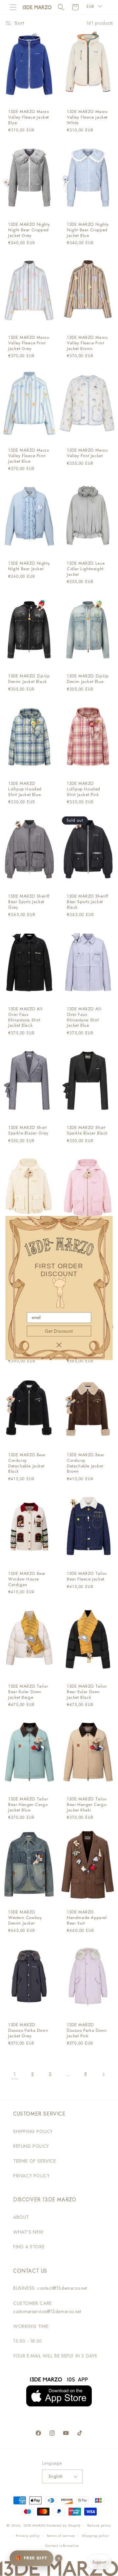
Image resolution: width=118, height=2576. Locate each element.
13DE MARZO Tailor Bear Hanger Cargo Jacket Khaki (87, 1805)
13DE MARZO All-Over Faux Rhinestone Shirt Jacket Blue (84, 1018)
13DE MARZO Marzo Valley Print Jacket (87, 453)
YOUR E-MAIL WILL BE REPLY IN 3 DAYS (55, 2356)
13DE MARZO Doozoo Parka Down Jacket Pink (87, 2031)
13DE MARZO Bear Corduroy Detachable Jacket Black (27, 1464)
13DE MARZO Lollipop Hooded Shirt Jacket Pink (84, 789)
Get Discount (59, 1331)
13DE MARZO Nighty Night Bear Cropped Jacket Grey (29, 230)
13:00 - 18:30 (28, 2341)
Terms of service (61, 2536)
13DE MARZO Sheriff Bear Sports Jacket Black (88, 902)
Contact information (62, 2545)
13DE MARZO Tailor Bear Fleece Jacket (87, 1576)
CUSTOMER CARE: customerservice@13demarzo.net (47, 2307)
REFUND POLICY (31, 2146)
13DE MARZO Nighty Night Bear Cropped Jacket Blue (88, 230)
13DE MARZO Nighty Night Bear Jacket (29, 566)
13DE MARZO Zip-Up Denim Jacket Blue (88, 679)
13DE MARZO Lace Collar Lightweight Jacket (86, 569)
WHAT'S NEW (28, 2232)
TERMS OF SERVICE (35, 2161)
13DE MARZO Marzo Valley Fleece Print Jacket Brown (87, 343)
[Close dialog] (59, 1345)
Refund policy (99, 2525)
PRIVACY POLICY (31, 2176)
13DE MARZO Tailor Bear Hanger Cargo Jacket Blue (28, 1805)
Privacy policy (28, 2536)
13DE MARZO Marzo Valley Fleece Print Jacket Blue (29, 456)
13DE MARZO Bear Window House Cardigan (27, 1579)
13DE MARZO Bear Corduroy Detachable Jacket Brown (86, 1464)
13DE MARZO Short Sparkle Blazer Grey (28, 1131)
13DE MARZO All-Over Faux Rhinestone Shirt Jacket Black (26, 1018)
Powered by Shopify (64, 2525)
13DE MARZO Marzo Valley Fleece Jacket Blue (29, 117)
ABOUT (21, 2217)
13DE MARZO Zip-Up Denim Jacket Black (29, 679)
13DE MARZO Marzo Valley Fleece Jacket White (87, 117)
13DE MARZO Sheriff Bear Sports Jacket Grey (29, 902)
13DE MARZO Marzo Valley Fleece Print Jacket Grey (29, 343)
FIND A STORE (29, 2247)
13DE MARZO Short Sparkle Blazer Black (87, 1131)
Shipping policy (95, 2536)
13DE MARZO (34, 2525)
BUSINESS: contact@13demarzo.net (50, 2288)
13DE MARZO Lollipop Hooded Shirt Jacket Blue (25, 789)
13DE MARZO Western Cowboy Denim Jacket (25, 1918)
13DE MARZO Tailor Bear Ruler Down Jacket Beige (28, 1692)
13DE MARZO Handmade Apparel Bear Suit (87, 1918)
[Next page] (103, 2074)
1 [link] (15, 2074)
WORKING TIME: (31, 2326)
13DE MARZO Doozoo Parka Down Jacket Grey (28, 2031)
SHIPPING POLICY (33, 2131)
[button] (13, 7)
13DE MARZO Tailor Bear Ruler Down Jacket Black (87, 1692)
